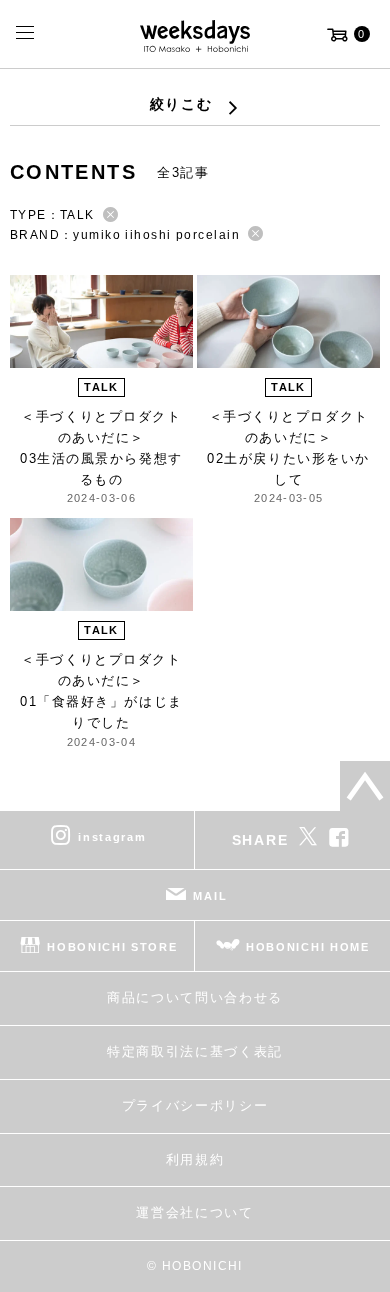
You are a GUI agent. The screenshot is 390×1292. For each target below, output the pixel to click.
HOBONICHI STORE (112, 947)
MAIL (210, 896)
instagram (112, 837)
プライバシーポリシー (195, 1105)
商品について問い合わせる (195, 997)
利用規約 (195, 1159)
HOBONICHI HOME (308, 947)
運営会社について (194, 1212)
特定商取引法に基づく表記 (195, 1051)
